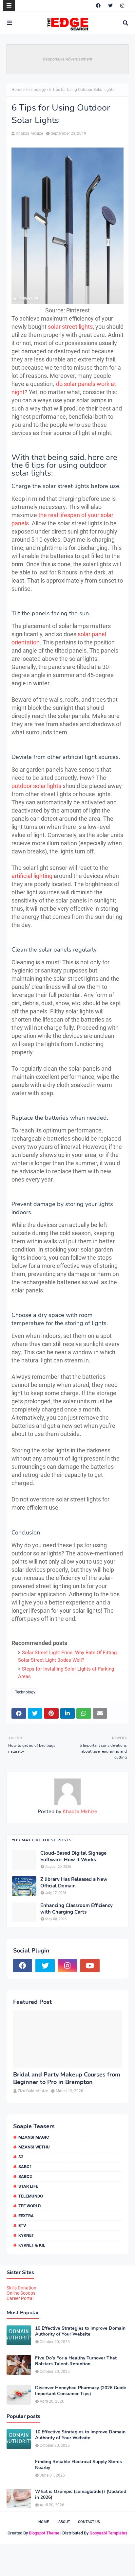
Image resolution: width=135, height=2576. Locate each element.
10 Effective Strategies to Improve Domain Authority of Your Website (80, 2331)
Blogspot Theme (44, 2533)
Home (17, 90)
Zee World (29, 2206)
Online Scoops (21, 2293)
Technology (36, 90)
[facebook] (98, 6)
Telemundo (31, 2196)
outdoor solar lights (36, 786)
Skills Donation (21, 2288)
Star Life (28, 2186)
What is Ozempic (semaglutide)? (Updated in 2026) (81, 2495)
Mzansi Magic (34, 2137)
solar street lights (70, 327)
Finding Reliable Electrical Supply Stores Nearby (78, 2465)
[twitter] (110, 6)
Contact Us (89, 2522)
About (64, 2522)
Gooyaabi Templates (108, 2533)
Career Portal (20, 2298)
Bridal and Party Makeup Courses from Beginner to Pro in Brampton (67, 2078)
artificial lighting (32, 876)
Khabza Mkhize (29, 133)
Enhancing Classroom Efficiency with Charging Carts (77, 1909)
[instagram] (122, 6)
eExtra (26, 2216)
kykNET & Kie (32, 2245)
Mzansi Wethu (34, 2147)
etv (22, 2226)
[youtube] (90, 1966)
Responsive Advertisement (68, 59)
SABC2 (25, 2176)
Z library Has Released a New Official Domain (74, 1883)
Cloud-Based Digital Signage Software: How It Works (73, 1857)
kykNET (26, 2235)
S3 (21, 2157)
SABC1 (25, 2167)
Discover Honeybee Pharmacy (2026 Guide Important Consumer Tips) (81, 2391)
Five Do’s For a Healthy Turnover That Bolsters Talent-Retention (76, 2361)
